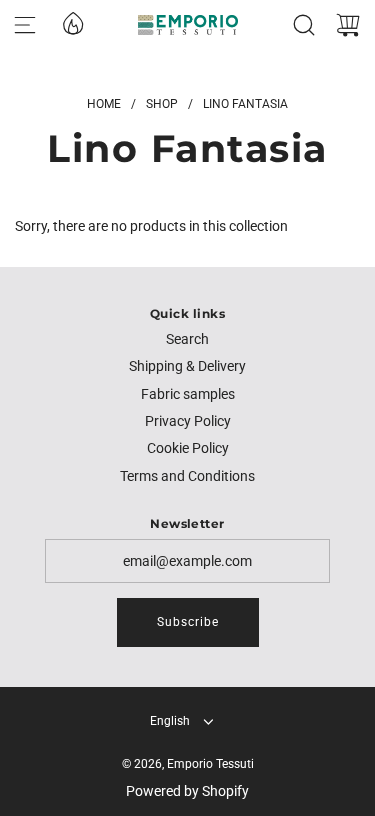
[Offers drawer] (72, 22)
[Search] (304, 25)
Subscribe (188, 622)
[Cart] (348, 25)
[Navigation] (25, 25)
